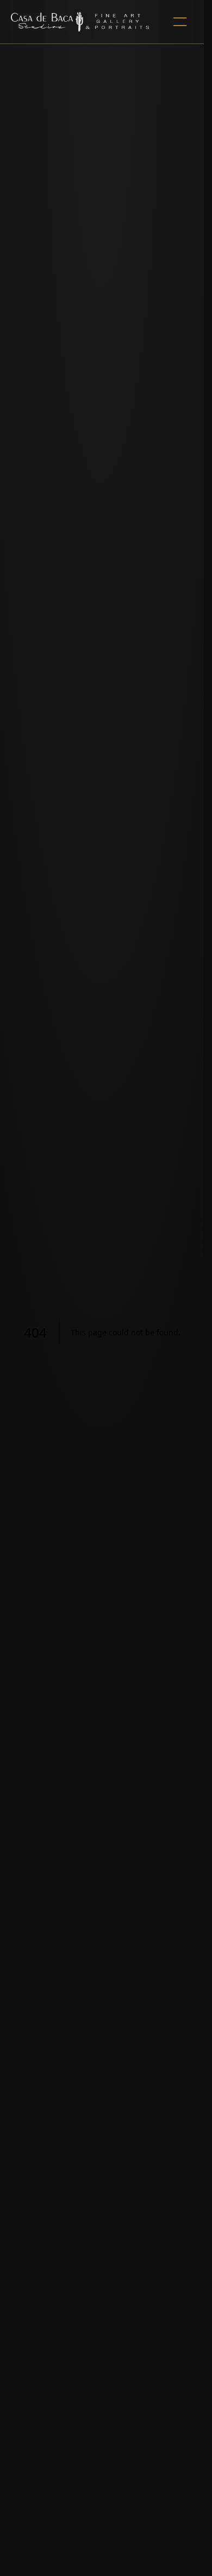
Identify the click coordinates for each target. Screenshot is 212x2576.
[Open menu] (180, 22)
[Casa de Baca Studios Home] (80, 22)
